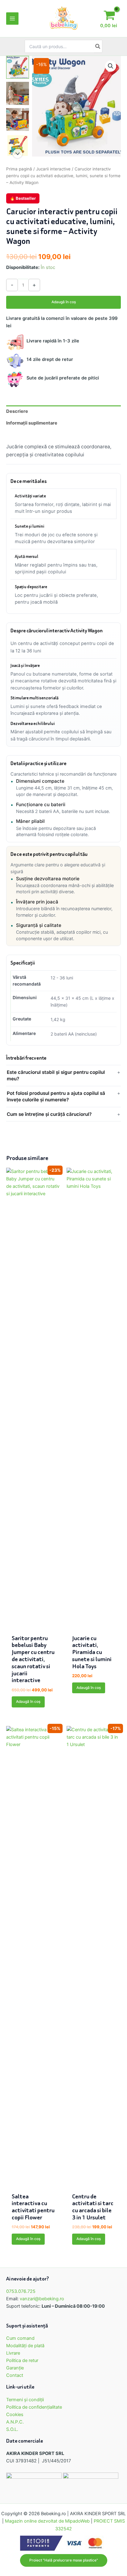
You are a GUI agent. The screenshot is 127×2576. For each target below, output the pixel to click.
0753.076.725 (21, 2291)
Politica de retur (22, 2360)
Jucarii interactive (53, 169)
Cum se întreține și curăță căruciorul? (49, 1114)
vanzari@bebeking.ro (42, 2299)
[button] (111, 66)
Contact (15, 2375)
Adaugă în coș (64, 302)
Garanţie (15, 2368)
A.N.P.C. (15, 2422)
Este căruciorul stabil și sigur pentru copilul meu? (56, 1075)
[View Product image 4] (18, 145)
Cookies (15, 2415)
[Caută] (98, 46)
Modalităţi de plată (25, 2346)
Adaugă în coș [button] (28, 1702)
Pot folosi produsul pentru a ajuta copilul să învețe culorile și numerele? (56, 1096)
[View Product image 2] (18, 93)
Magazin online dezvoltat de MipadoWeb (47, 2521)
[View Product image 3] (18, 119)
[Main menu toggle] (12, 19)
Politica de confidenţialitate (34, 2407)
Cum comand (20, 2338)
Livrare (13, 2353)
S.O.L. (12, 2429)
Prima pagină (19, 169)
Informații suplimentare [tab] (32, 423)
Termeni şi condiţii (25, 2400)
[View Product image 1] (18, 67)
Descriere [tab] (17, 411)
